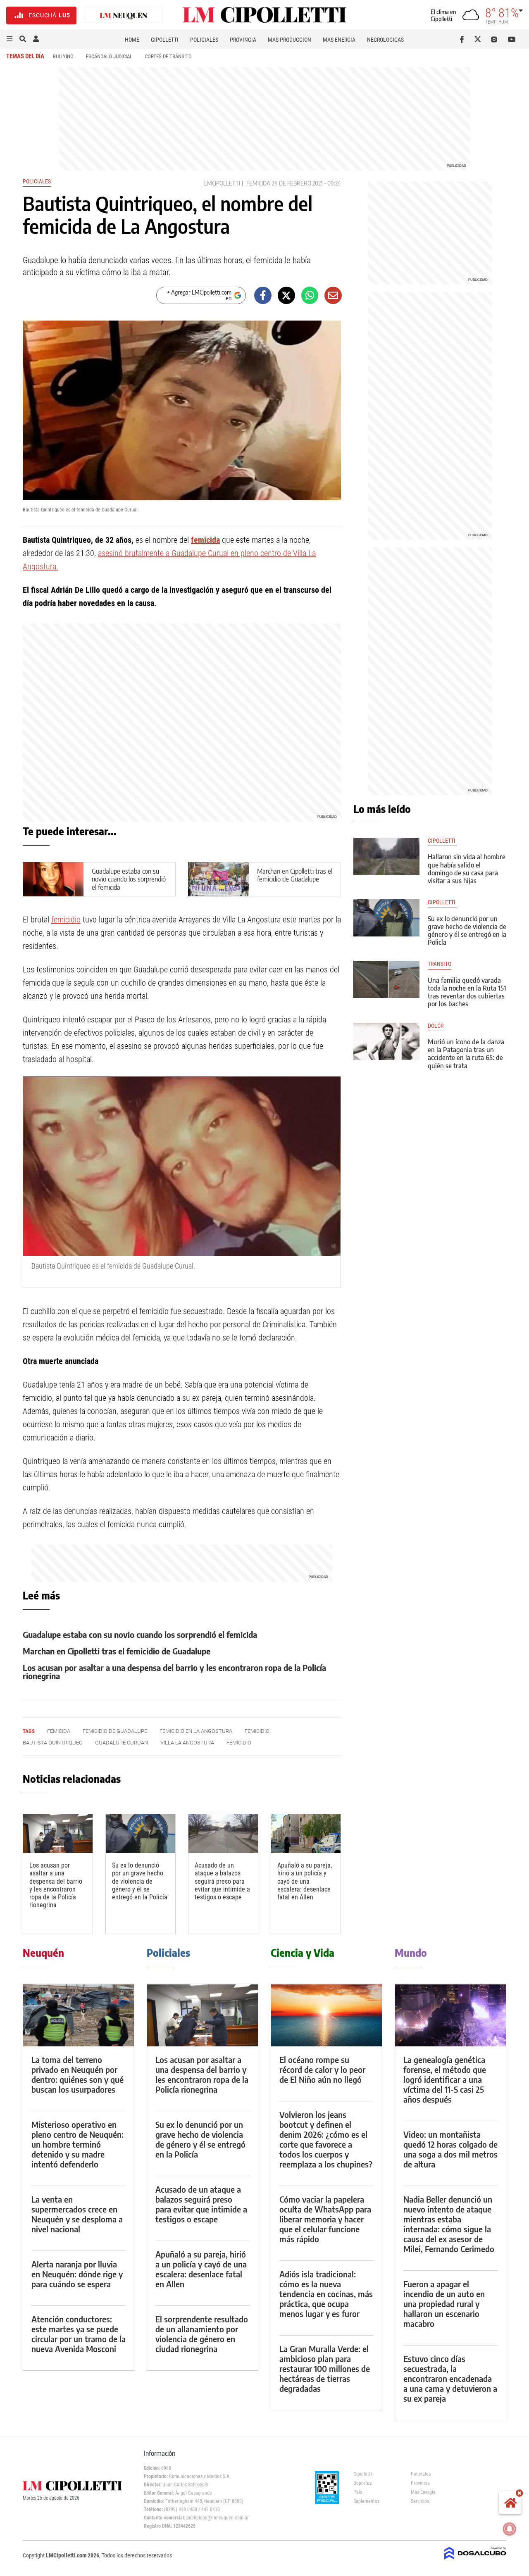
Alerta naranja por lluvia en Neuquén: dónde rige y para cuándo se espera (77, 2274)
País (358, 2492)
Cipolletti (165, 40)
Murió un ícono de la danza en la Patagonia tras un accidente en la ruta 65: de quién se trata (466, 1054)
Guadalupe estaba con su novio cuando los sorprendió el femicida (129, 879)
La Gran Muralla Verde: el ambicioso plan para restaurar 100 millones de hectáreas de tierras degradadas (325, 2368)
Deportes (362, 2483)
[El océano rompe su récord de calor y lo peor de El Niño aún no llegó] (326, 2015)
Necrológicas (385, 40)
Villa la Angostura (187, 1743)
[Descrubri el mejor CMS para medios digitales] (475, 2560)
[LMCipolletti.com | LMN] (124, 15)
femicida (258, 183)
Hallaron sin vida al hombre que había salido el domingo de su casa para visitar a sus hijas (467, 869)
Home (132, 40)
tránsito (440, 964)
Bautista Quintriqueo (53, 1743)
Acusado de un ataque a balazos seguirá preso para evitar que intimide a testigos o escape (222, 1881)
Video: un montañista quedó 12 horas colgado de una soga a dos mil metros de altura (450, 2149)
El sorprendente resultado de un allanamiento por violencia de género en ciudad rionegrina (202, 2334)
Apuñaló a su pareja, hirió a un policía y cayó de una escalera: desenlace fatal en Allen (305, 1881)
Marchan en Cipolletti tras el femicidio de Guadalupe (295, 875)
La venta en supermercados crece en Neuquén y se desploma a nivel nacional (77, 2214)
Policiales (204, 40)
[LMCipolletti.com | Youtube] (512, 39)
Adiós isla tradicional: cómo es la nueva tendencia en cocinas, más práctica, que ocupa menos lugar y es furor (326, 2294)
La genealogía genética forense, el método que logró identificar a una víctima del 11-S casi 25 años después (445, 2079)
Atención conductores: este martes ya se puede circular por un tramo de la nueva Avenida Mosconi (79, 2334)
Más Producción (290, 40)
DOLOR (436, 1026)
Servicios (420, 2501)
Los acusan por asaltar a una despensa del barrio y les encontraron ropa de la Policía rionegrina (174, 1672)
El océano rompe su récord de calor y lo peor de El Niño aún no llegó (322, 2069)
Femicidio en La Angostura (196, 1731)
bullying (63, 56)
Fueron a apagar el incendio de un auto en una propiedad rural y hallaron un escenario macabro (444, 2304)
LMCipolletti (222, 183)
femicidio (66, 920)
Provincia (243, 40)
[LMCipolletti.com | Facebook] (463, 39)
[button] (10, 39)
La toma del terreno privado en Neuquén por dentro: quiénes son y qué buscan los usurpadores (77, 2074)
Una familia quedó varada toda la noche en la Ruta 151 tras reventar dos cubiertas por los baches (467, 992)
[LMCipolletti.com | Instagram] (496, 39)
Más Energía (339, 40)
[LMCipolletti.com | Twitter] (480, 39)
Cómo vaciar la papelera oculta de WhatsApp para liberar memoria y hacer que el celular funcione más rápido (325, 2219)
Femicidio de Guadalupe (115, 1731)
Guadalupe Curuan (122, 1743)
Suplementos (366, 2501)
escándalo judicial (109, 56)
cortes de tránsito (168, 56)
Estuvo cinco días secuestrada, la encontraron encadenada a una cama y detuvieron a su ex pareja (450, 2378)
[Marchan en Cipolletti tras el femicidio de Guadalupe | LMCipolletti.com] (218, 879)
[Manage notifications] (510, 2529)
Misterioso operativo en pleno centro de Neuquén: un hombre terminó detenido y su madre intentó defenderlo (77, 2144)
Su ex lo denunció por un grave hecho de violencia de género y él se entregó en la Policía (140, 1881)
